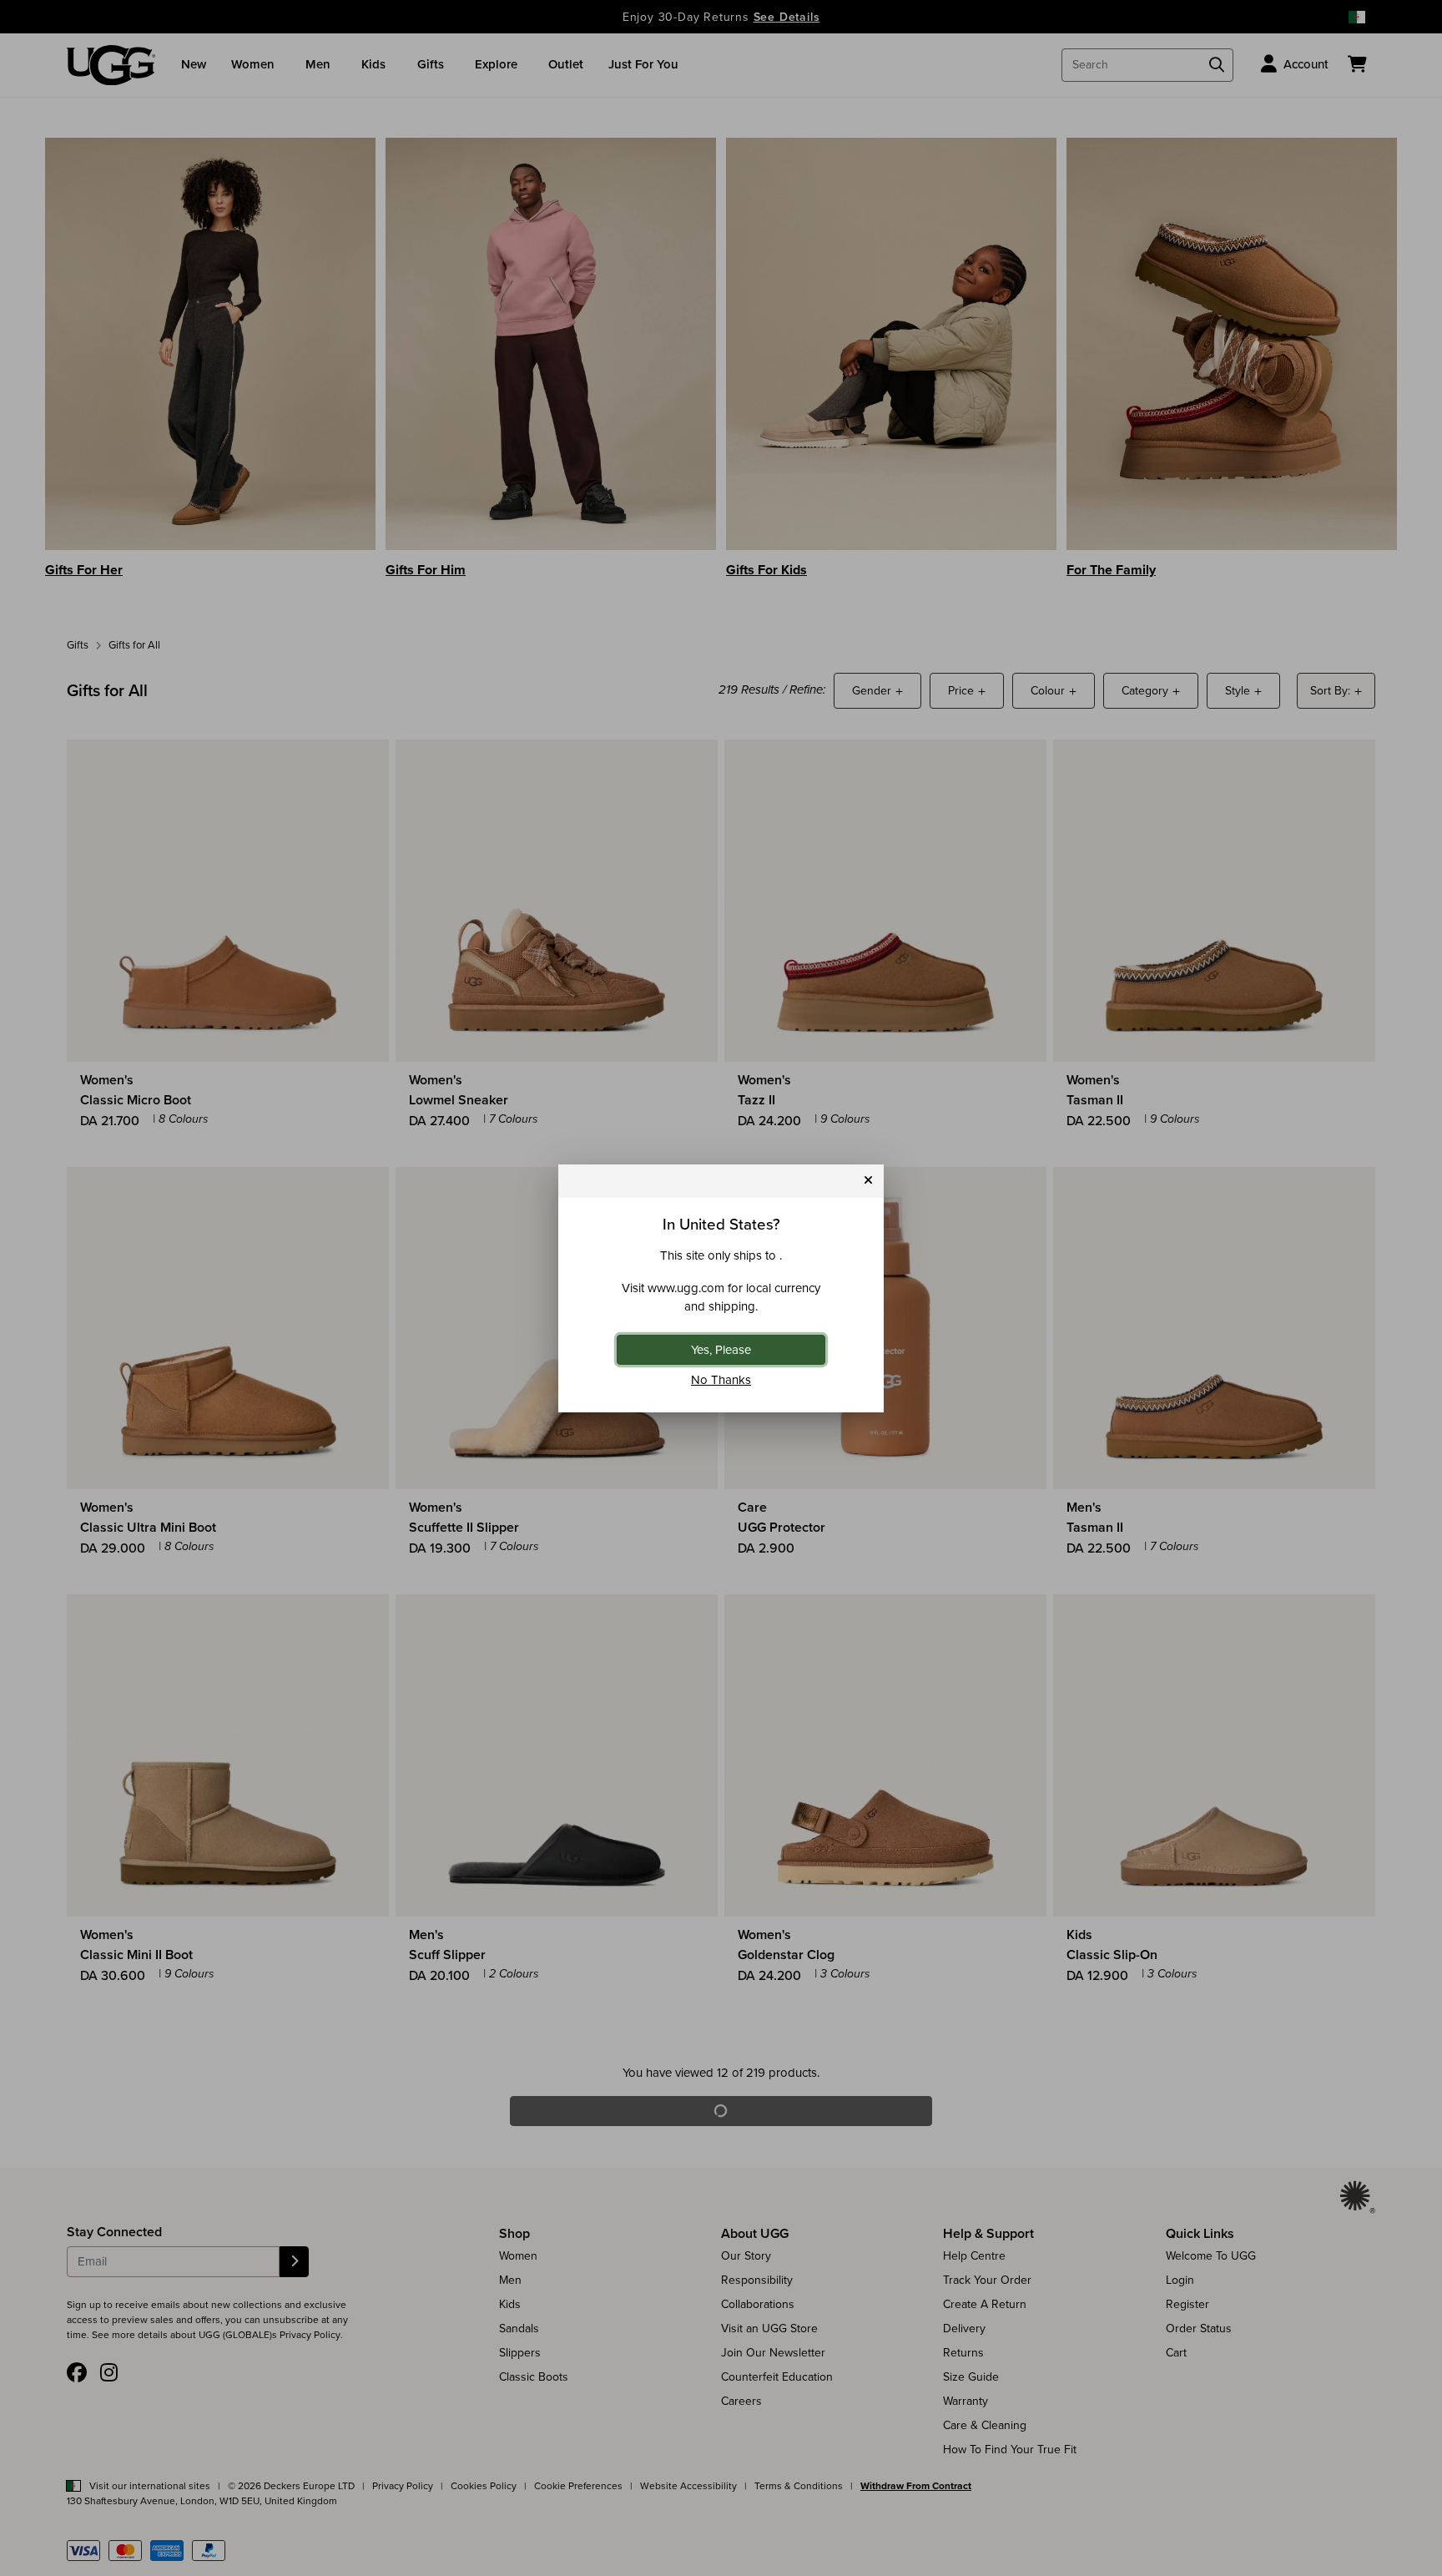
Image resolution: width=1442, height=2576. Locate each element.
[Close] (868, 1181)
